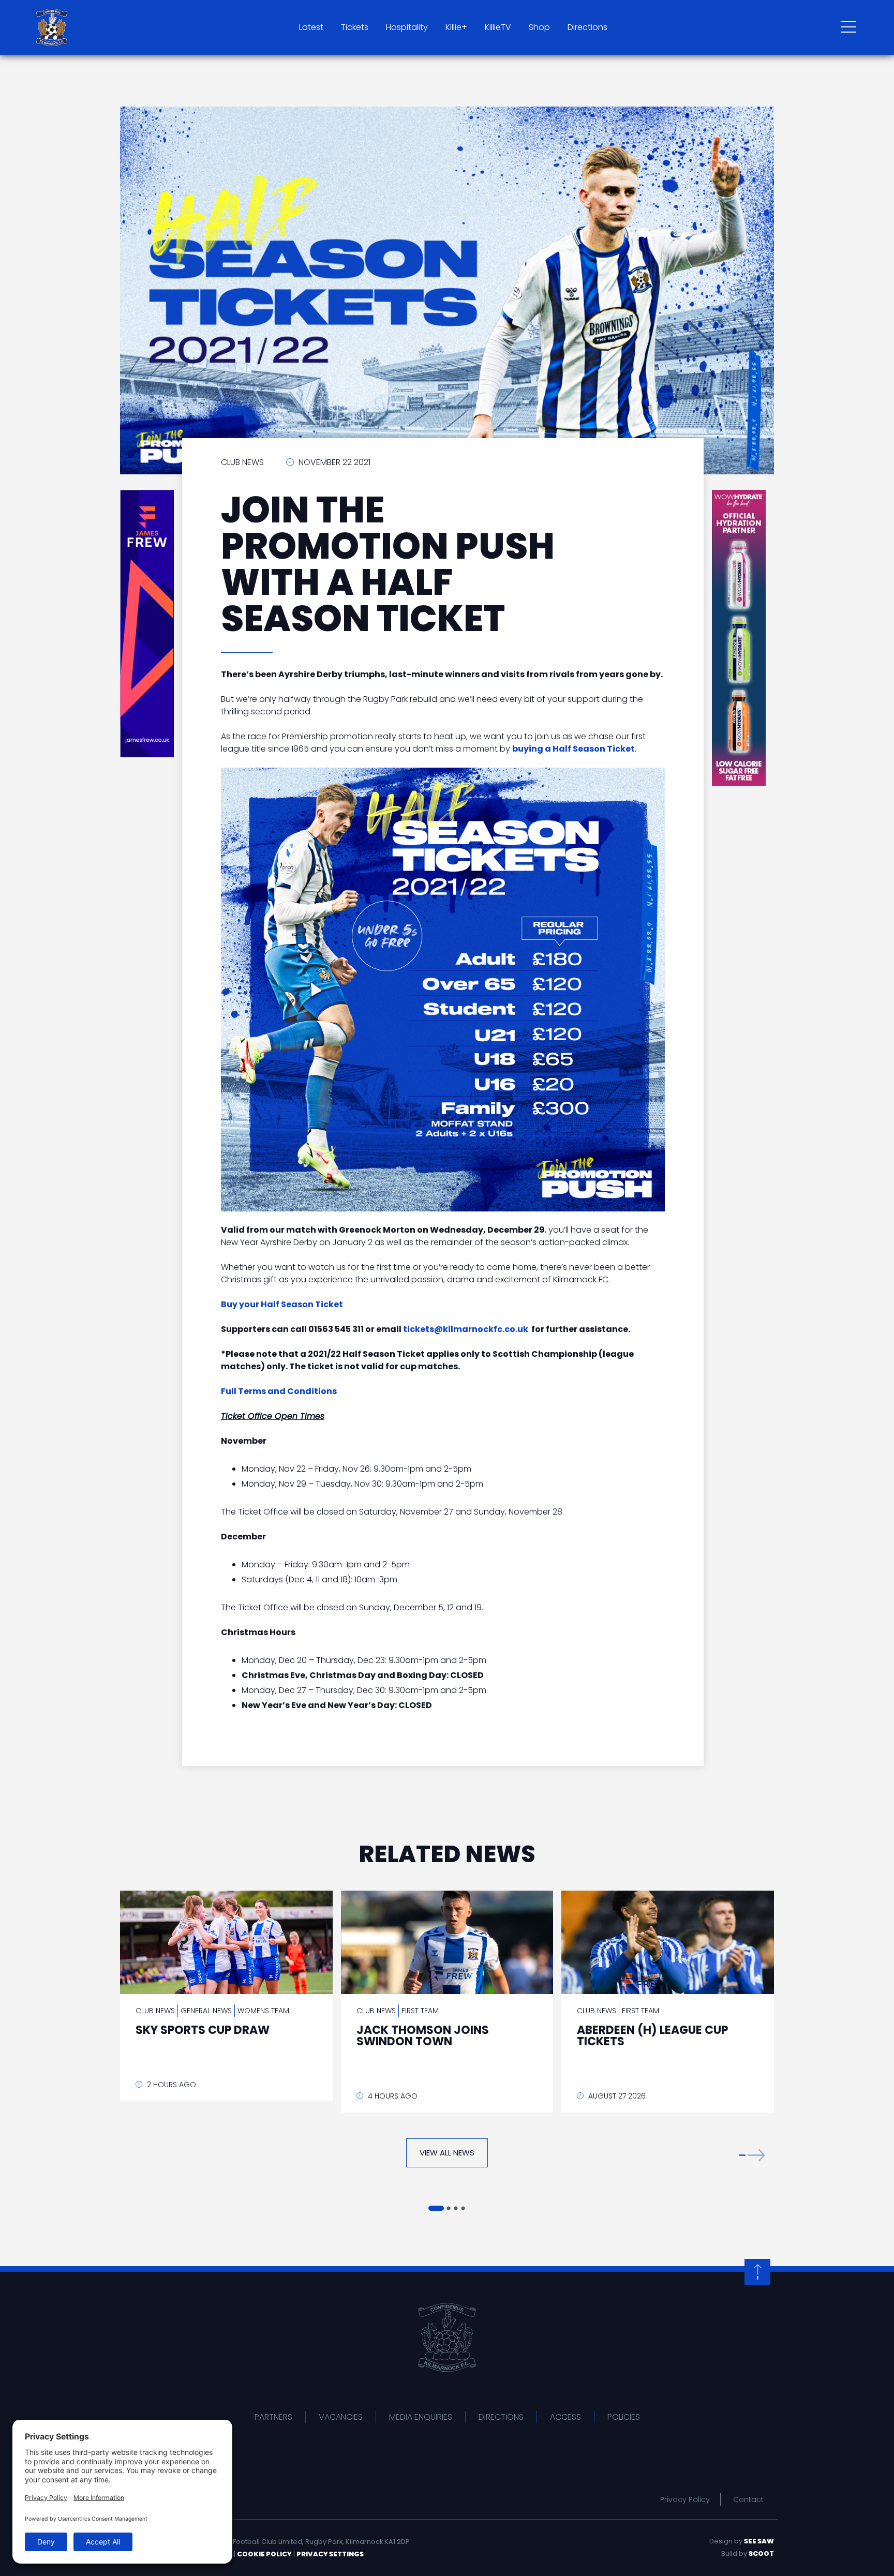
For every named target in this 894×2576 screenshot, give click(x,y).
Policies (624, 2417)
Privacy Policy (685, 2499)
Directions (587, 27)
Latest (311, 27)
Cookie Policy (264, 2554)
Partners (273, 2417)
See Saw (759, 2541)
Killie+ (456, 27)
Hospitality (407, 27)
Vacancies (341, 2417)
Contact (748, 2499)
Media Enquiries (421, 2417)
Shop (539, 27)
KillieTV (498, 27)
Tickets (355, 27)
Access (565, 2417)
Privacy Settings (330, 2554)
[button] (752, 2155)
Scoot (761, 2553)
